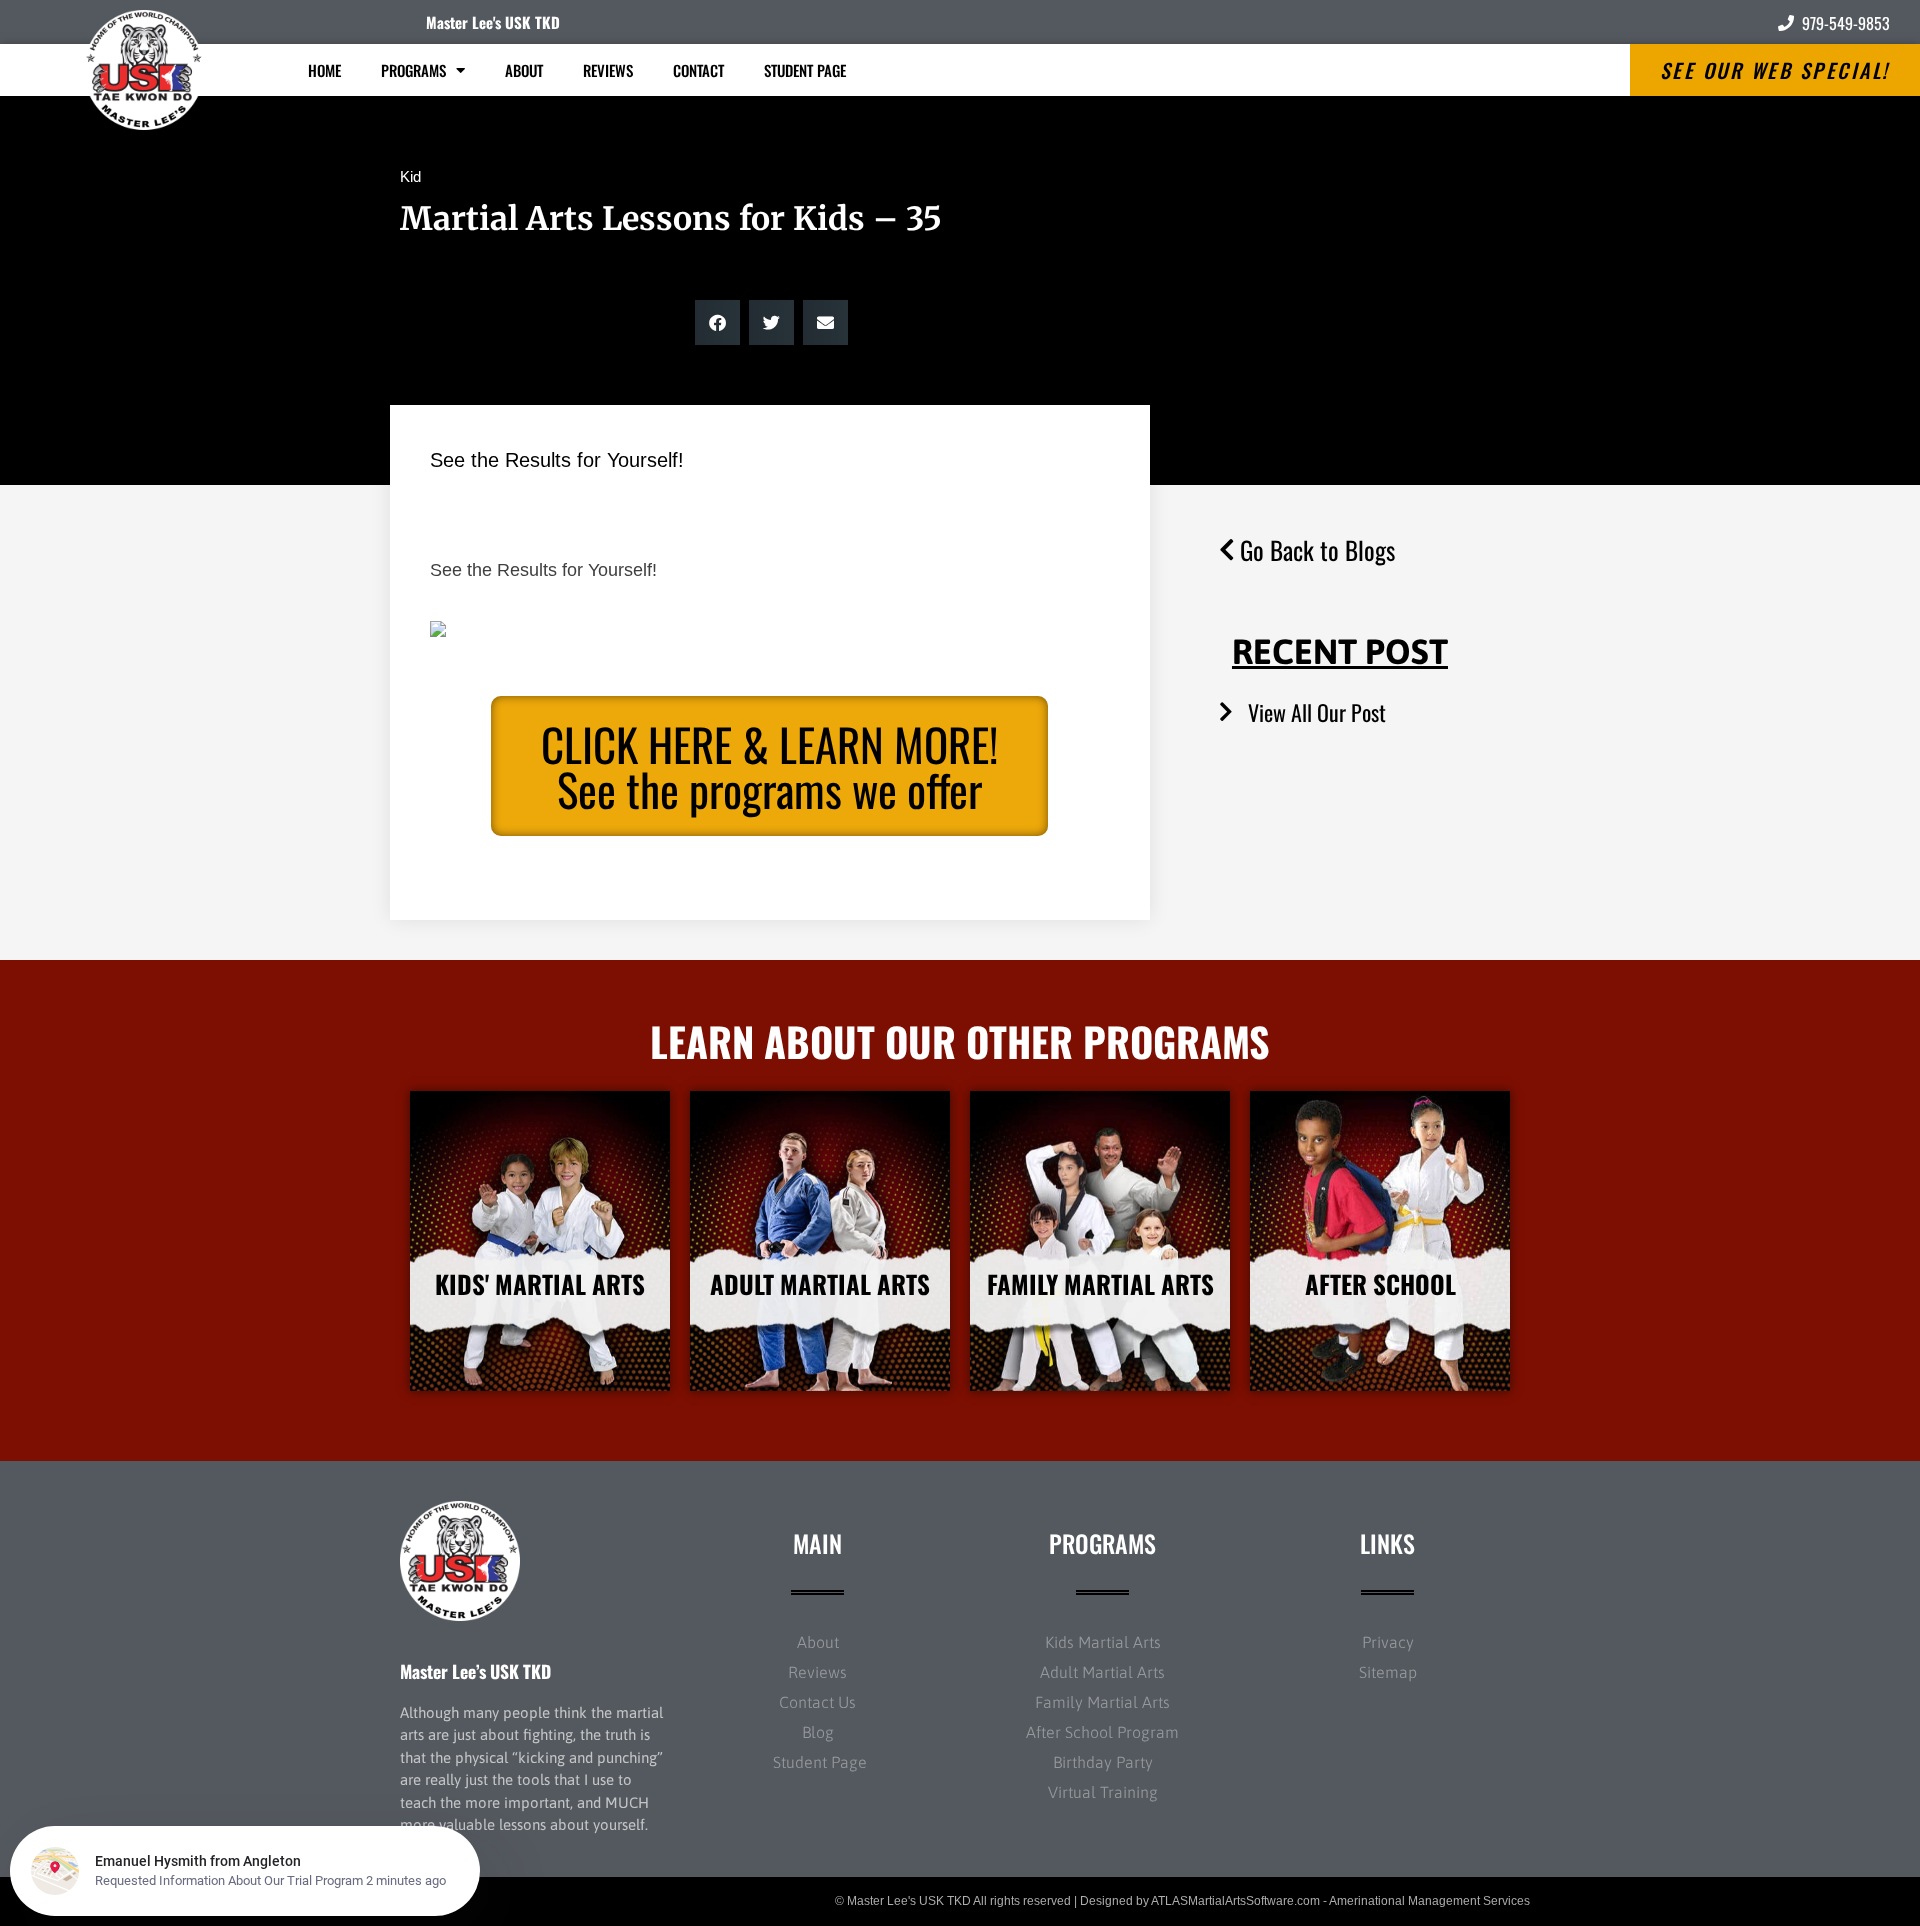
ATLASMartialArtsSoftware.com (1235, 1901)
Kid (410, 176)
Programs (413, 70)
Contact (698, 70)
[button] (717, 322)
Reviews (608, 70)
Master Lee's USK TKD (493, 22)
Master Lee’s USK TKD (475, 1671)
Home (324, 70)
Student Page (805, 70)
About (524, 70)
